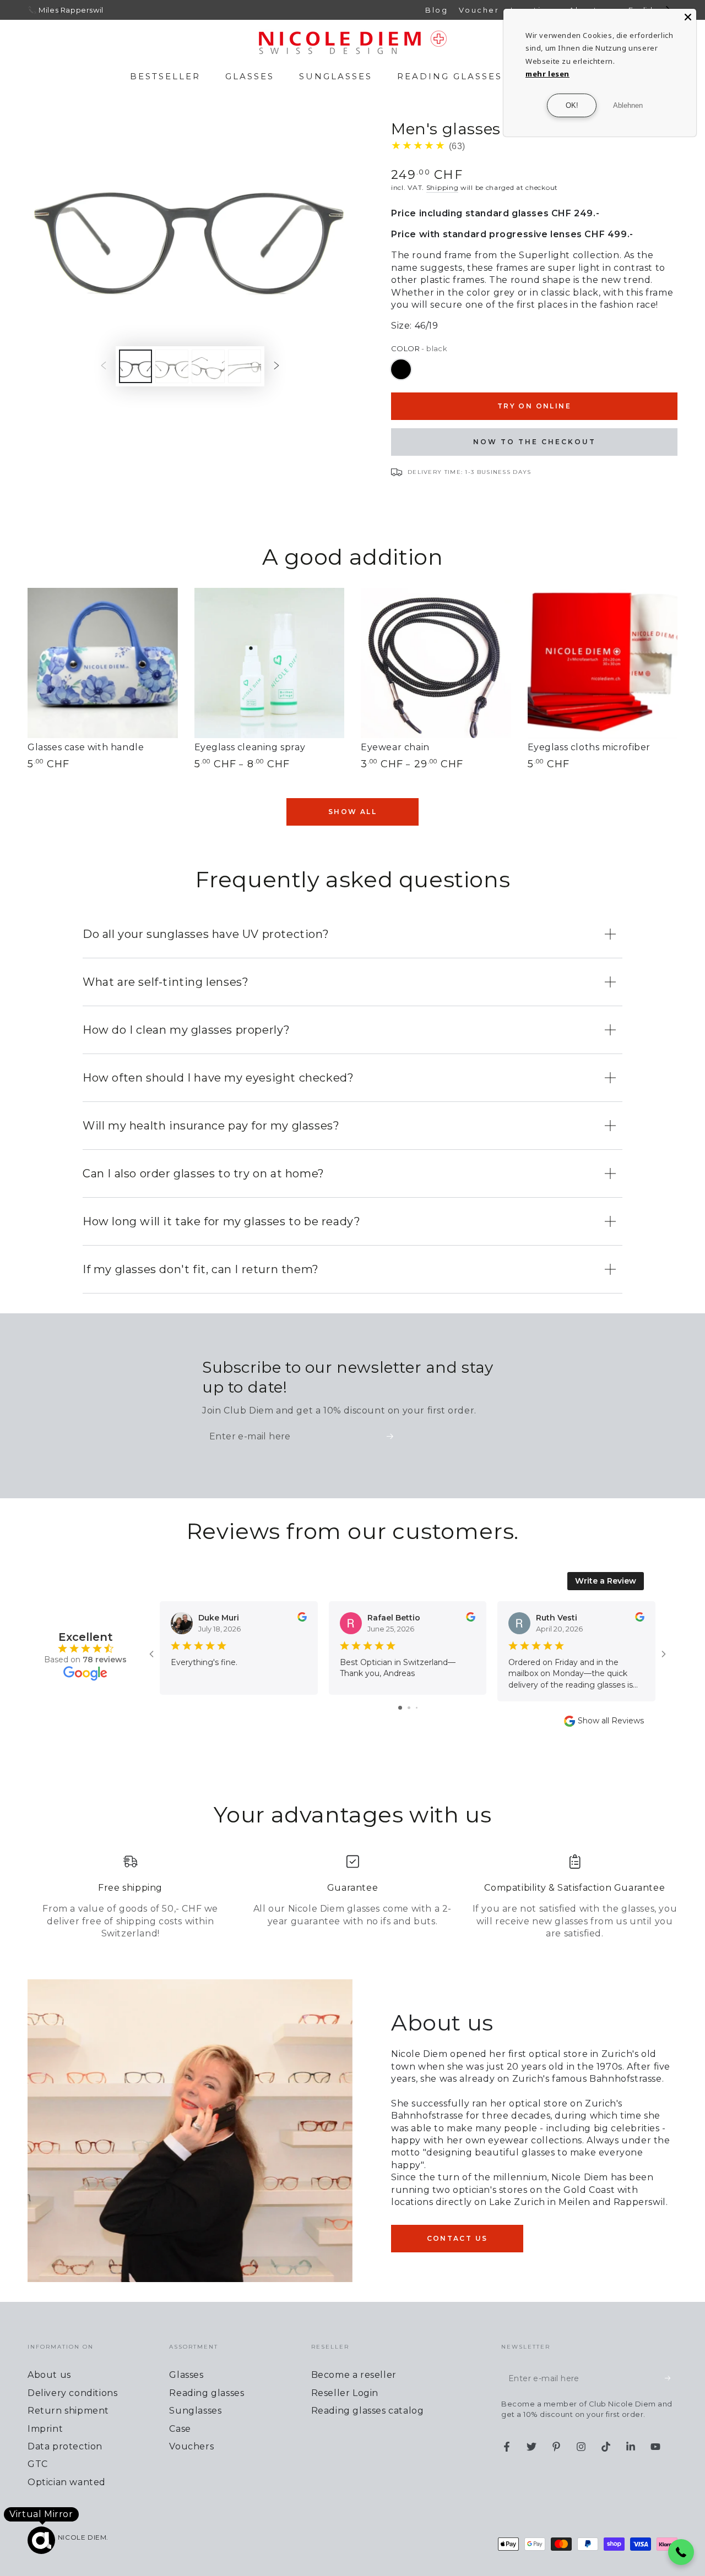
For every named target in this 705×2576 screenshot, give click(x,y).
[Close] (688, 17)
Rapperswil (82, 10)
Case (180, 2429)
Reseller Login (345, 2393)
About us (49, 2375)
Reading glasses (207, 2393)
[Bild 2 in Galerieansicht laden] (172, 366)
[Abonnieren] (394, 1436)
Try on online (534, 406)
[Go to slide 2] (409, 1708)
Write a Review (606, 1581)
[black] (401, 369)
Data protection (65, 2446)
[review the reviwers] (302, 1619)
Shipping (443, 187)
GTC (38, 2464)
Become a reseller (354, 2375)
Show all (352, 812)
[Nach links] (104, 367)
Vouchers (191, 2446)
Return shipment (68, 2411)
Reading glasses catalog (368, 2411)
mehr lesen (547, 74)
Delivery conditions (72, 2393)
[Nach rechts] (276, 367)
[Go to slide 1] (400, 1708)
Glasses (186, 2375)
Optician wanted (67, 2482)
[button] (681, 2552)
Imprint (45, 2429)
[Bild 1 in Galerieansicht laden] (135, 366)
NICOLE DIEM (82, 2537)
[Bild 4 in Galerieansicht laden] (245, 366)
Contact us (457, 2238)
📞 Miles (43, 10)
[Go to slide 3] (417, 1708)
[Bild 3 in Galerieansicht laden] (208, 366)
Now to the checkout (535, 442)
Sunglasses (195, 2411)
